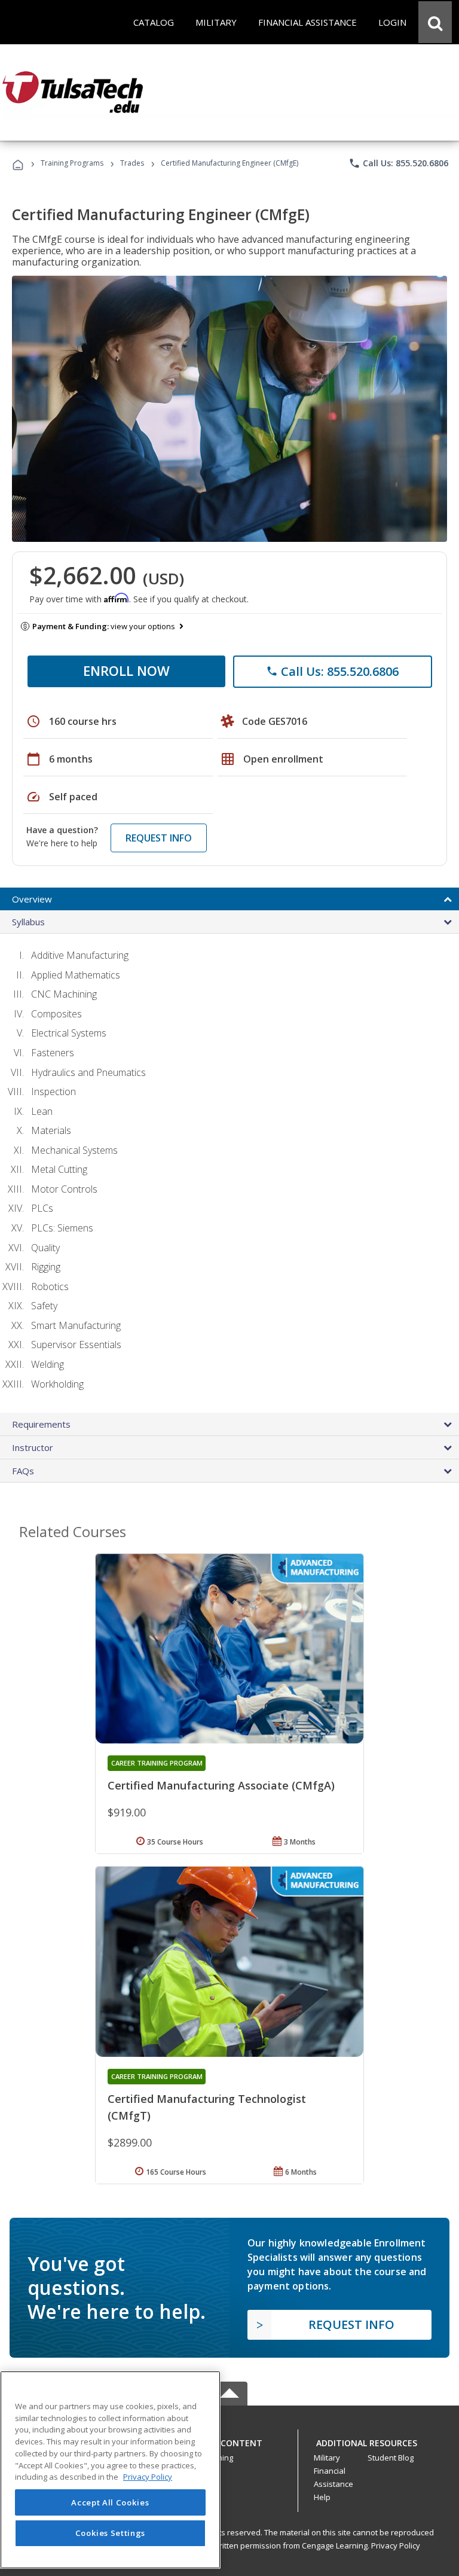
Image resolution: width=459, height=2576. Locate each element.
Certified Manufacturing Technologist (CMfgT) (207, 2107)
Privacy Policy (396, 2545)
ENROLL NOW (126, 670)
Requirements (41, 1424)
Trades (132, 163)
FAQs (23, 1471)
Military (327, 2458)
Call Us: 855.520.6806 (398, 163)
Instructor (33, 1447)
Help (322, 2497)
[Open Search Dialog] (435, 22)
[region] (110, 2470)
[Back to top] (229, 2440)
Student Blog (391, 2458)
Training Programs (72, 163)
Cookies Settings (111, 2533)
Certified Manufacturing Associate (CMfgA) (221, 1785)
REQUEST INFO (159, 838)
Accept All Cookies (110, 2502)
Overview (32, 899)
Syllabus (28, 922)
